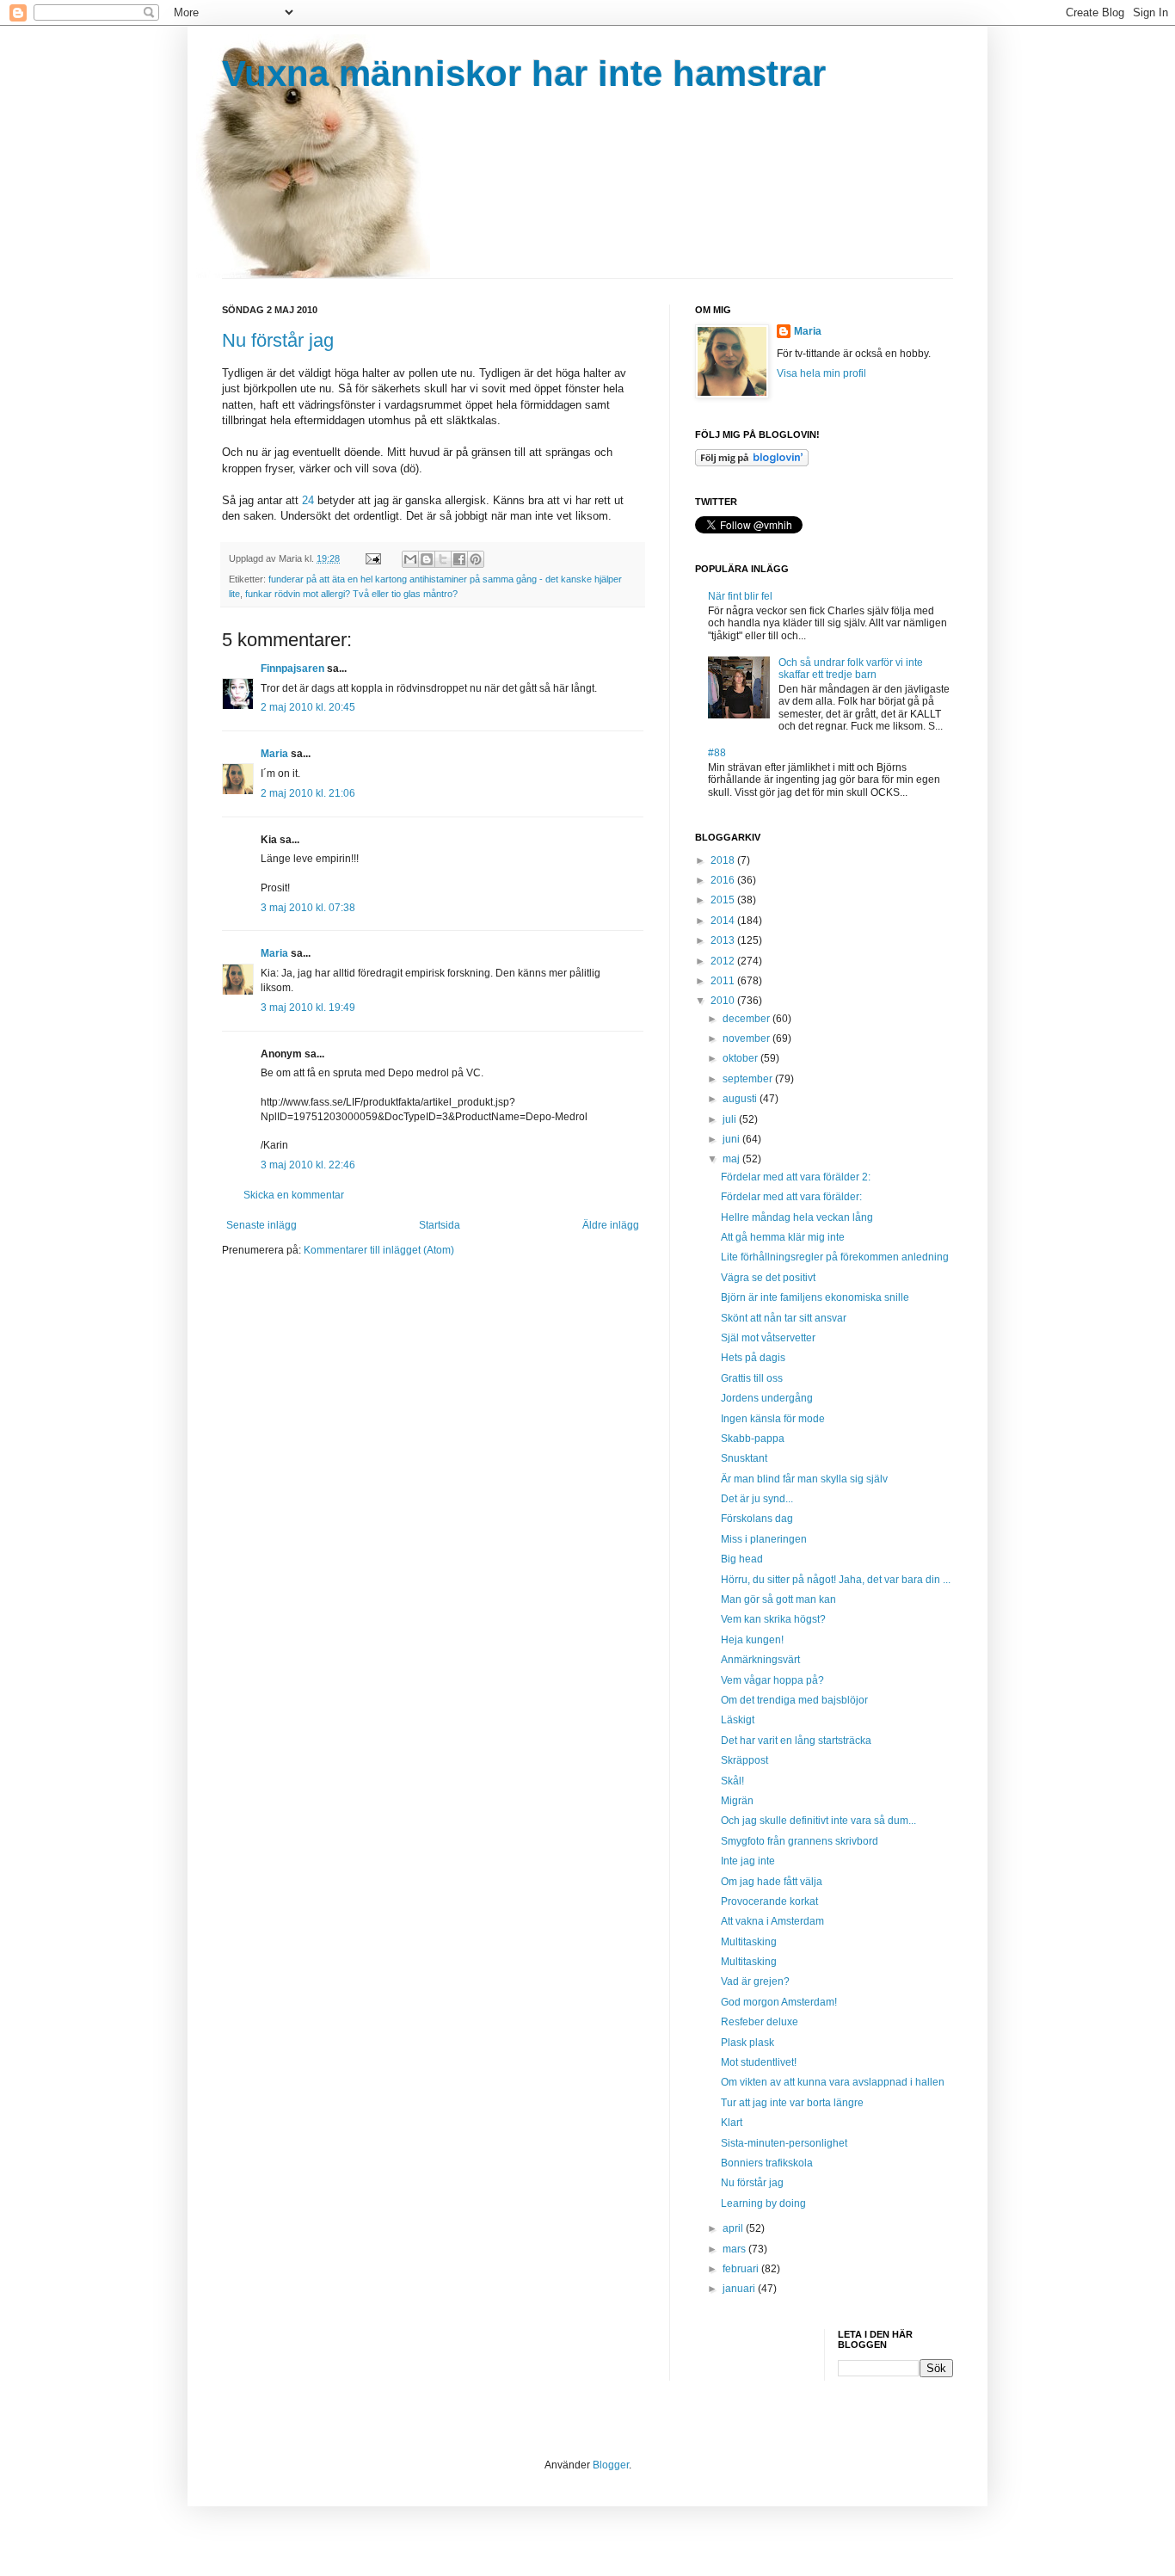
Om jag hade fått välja (772, 1882)
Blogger (611, 2465)
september (749, 1079)
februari (742, 2269)
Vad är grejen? (755, 1981)
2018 (724, 860)
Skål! (732, 1781)
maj (732, 1159)
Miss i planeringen (764, 1539)
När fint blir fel (740, 596)
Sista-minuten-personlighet (784, 2143)
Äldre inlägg (611, 1225)
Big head (742, 1559)
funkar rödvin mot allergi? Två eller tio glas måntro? (351, 594)
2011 (724, 981)
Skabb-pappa (753, 1439)
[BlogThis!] (427, 559)
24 (310, 500)
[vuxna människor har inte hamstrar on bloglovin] (752, 463)
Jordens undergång (767, 1398)
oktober (741, 1058)
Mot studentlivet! (759, 2062)
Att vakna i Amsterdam (772, 1921)
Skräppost (744, 1760)
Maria (274, 754)
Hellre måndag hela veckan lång (797, 1217)
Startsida (440, 1225)
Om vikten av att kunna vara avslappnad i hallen (833, 2082)
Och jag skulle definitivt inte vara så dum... (818, 1821)
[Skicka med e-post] (410, 559)
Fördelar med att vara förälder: (791, 1197)
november (747, 1038)
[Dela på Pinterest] (476, 559)
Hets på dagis (753, 1358)
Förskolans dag (757, 1519)
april (734, 2228)
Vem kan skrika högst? (773, 1619)
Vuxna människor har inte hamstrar (524, 74)
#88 (717, 753)
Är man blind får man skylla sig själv (804, 1479)
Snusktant (744, 1458)
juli (731, 1119)
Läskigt (738, 1720)
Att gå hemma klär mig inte (783, 1237)
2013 (724, 940)
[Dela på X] (443, 559)
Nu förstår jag (278, 340)
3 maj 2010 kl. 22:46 (308, 1165)
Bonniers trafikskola (767, 2163)
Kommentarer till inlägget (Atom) (379, 1250)
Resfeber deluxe (760, 2022)
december (747, 1019)
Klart (732, 2123)
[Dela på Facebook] (459, 559)
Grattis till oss (752, 1378)
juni (732, 1139)
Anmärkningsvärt (760, 1660)
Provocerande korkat (769, 1901)
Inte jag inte (748, 1861)
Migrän (737, 1801)
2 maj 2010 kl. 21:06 (308, 793)
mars (735, 2249)
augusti (741, 1099)
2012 (724, 961)
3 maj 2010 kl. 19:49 (308, 1008)
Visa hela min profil (821, 373)
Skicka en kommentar (294, 1195)
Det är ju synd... (757, 1499)
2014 (724, 921)
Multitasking (749, 1942)
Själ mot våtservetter (768, 1338)
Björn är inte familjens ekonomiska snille (815, 1297)
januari (740, 2289)
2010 (724, 1001)
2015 (724, 900)
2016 (724, 880)
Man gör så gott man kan (778, 1599)
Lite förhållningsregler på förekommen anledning (835, 1257)
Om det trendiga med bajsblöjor (794, 1700)
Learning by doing (763, 2203)
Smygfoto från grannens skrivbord (800, 1841)
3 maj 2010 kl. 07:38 (308, 908)
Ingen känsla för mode (773, 1419)
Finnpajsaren (292, 669)
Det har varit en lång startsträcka (796, 1741)
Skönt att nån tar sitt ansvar (784, 1318)
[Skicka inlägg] (372, 558)
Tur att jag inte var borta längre (792, 2103)
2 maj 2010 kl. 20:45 (308, 707)
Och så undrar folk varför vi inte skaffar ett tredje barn (851, 669)
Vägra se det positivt (768, 1278)
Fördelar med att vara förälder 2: (796, 1177)
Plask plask (747, 2043)
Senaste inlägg (261, 1225)
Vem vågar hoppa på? (772, 1680)
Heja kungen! (752, 1640)
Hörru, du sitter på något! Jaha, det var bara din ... (836, 1580)
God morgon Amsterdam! (779, 2002)
